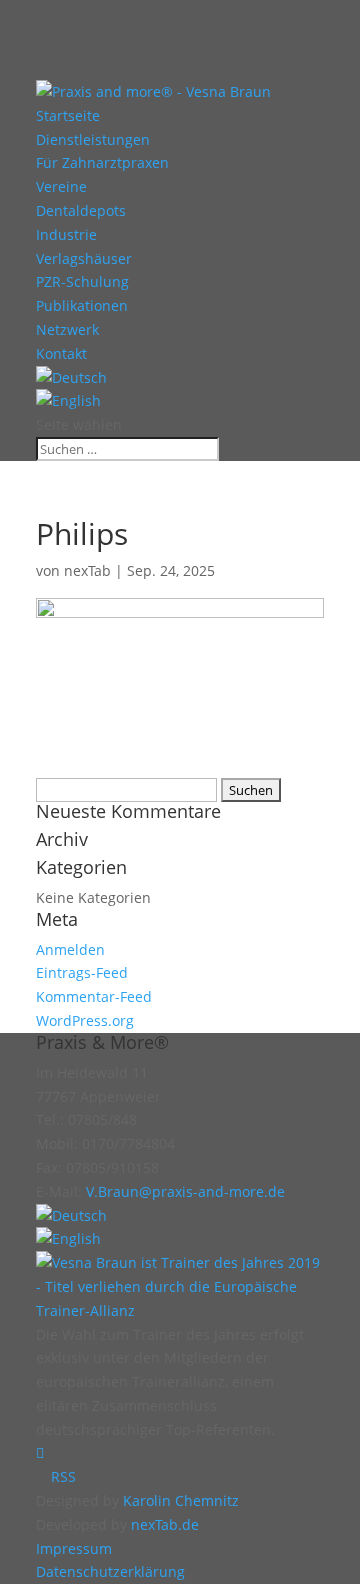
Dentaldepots (81, 210)
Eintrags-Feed (82, 972)
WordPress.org (85, 1020)
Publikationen (82, 305)
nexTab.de (165, 1524)
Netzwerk (67, 329)
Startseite (68, 115)
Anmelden (70, 949)
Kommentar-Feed (94, 996)
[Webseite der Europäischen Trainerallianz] (180, 1310)
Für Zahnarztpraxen (102, 162)
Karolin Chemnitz (181, 1500)
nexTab (87, 570)
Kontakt (61, 353)
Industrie (66, 234)
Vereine (61, 186)
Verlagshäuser (84, 258)
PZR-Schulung (82, 281)
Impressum (74, 1548)
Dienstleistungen (93, 139)
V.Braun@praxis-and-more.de (185, 1191)
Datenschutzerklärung (110, 1571)
